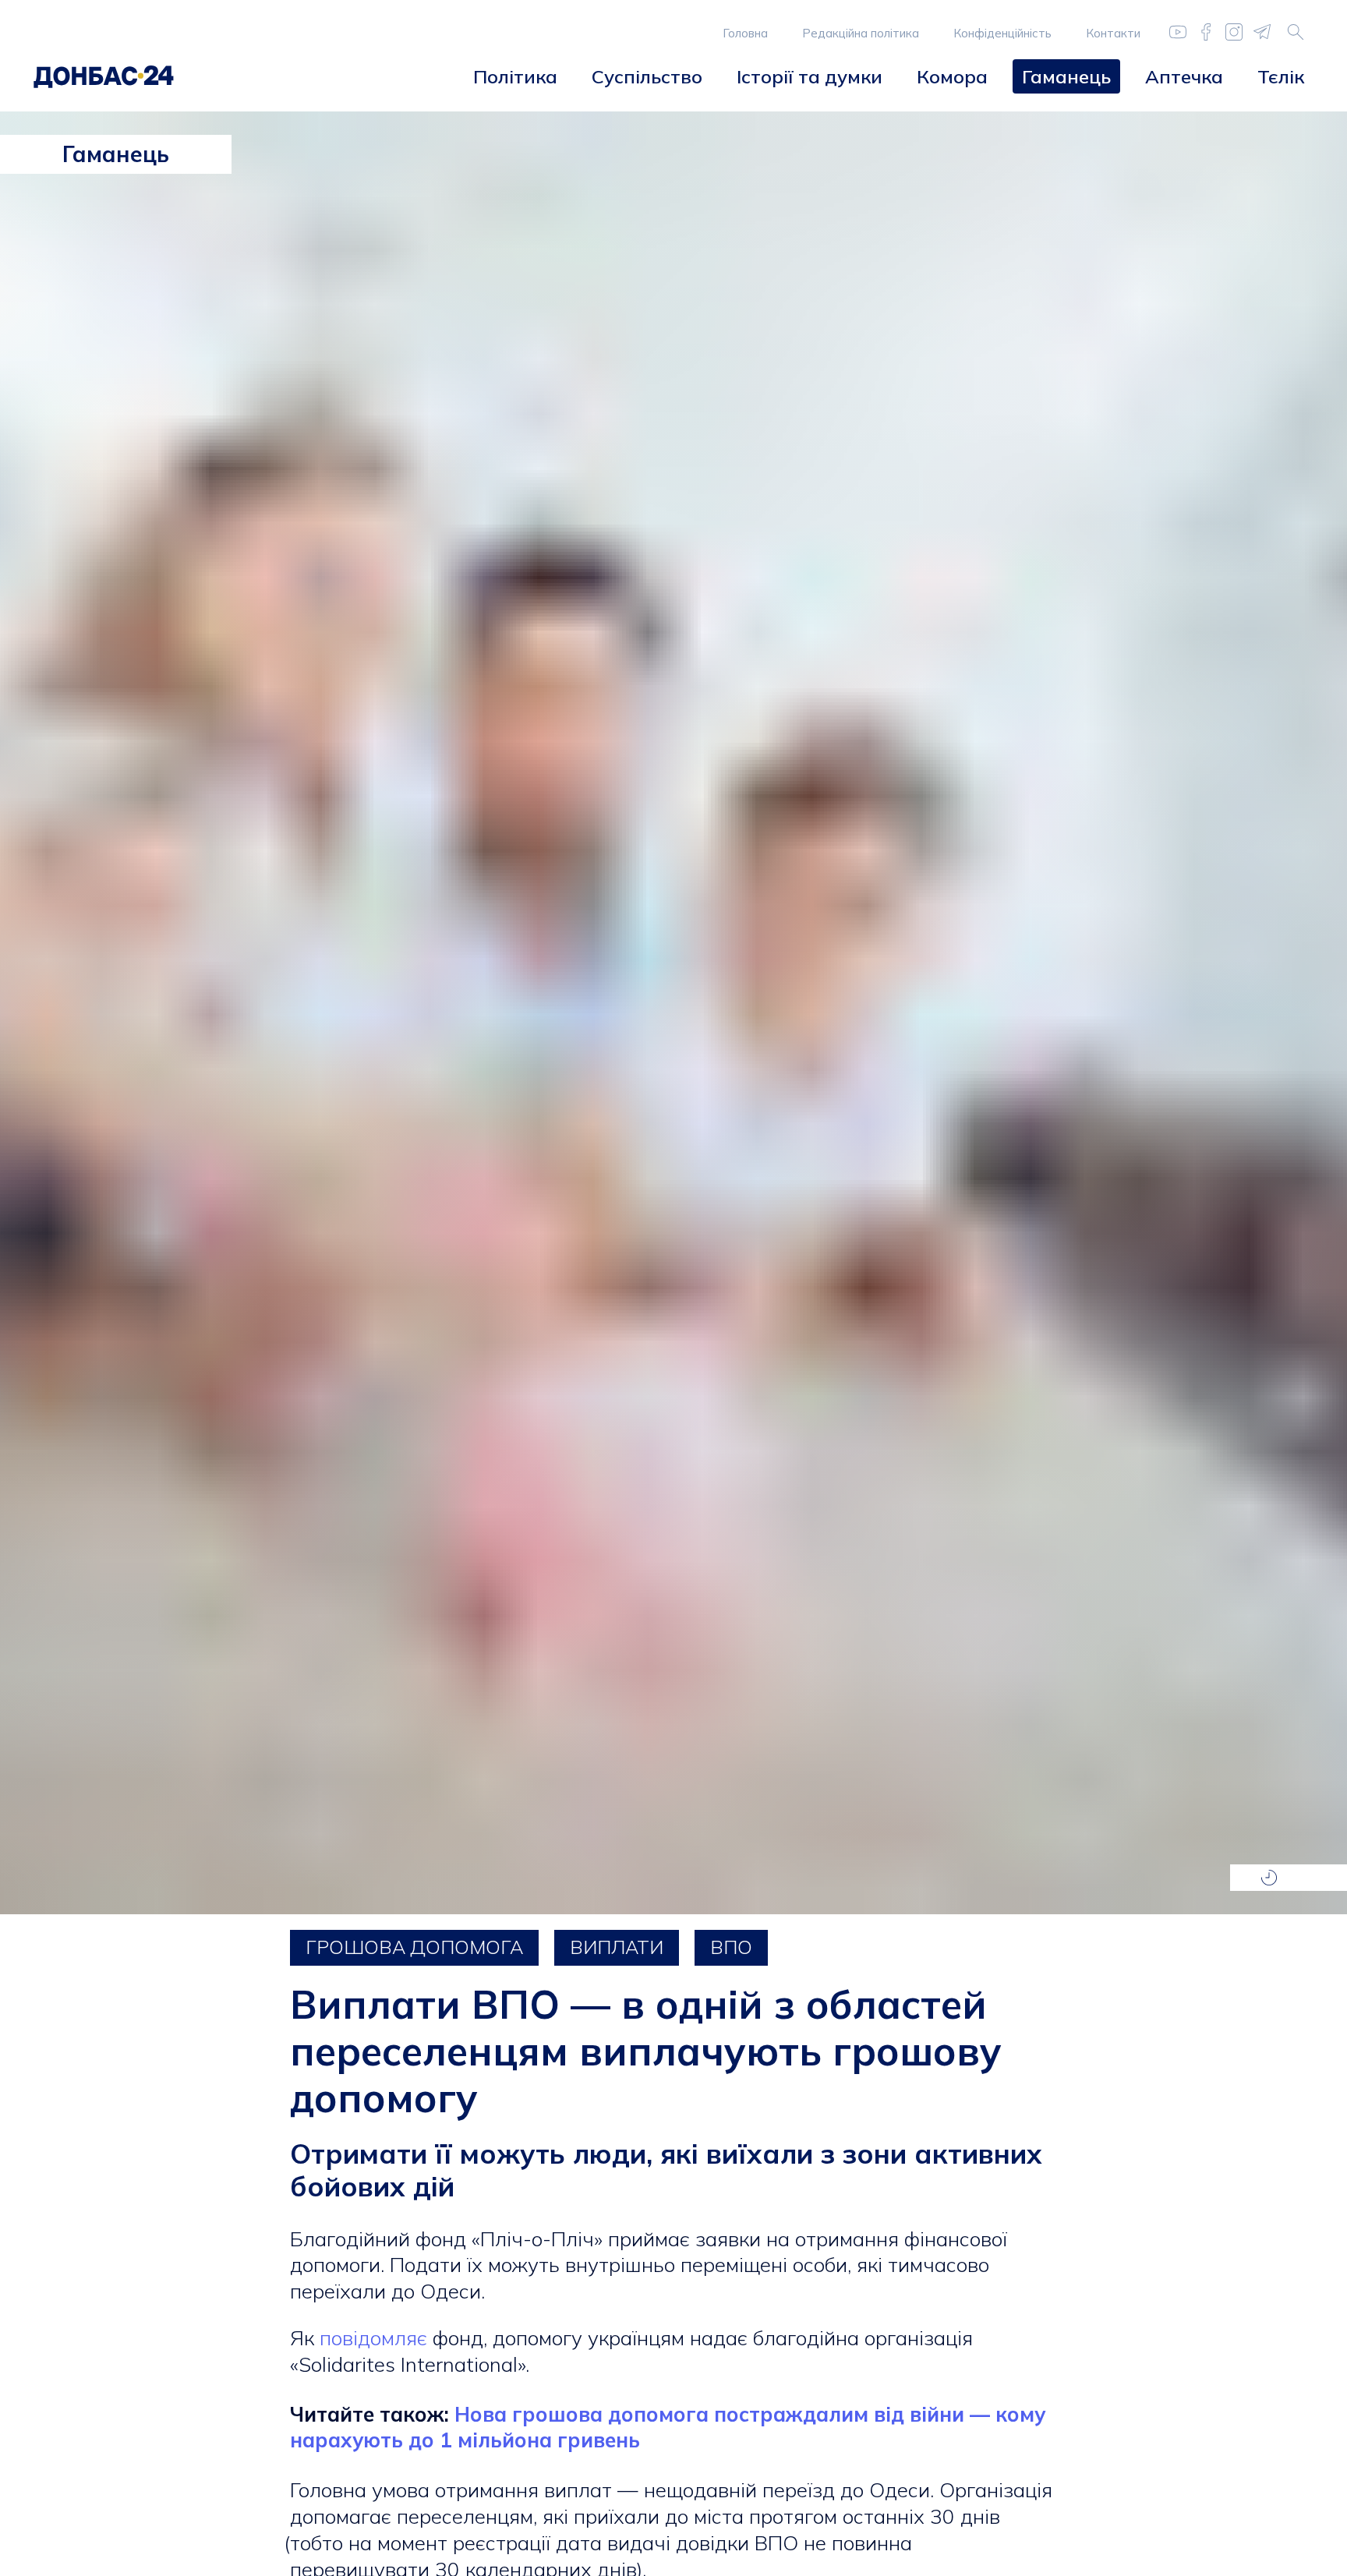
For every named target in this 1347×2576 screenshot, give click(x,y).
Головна (745, 33)
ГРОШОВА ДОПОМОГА (414, 1947)
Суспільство (647, 76)
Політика (515, 76)
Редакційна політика (861, 33)
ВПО (731, 1947)
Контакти (1113, 33)
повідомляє (373, 2338)
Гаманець (1066, 76)
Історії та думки (810, 76)
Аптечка (1184, 76)
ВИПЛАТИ (617, 1947)
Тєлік (1281, 76)
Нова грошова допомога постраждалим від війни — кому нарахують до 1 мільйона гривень (668, 2428)
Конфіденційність (1002, 33)
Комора (952, 76)
